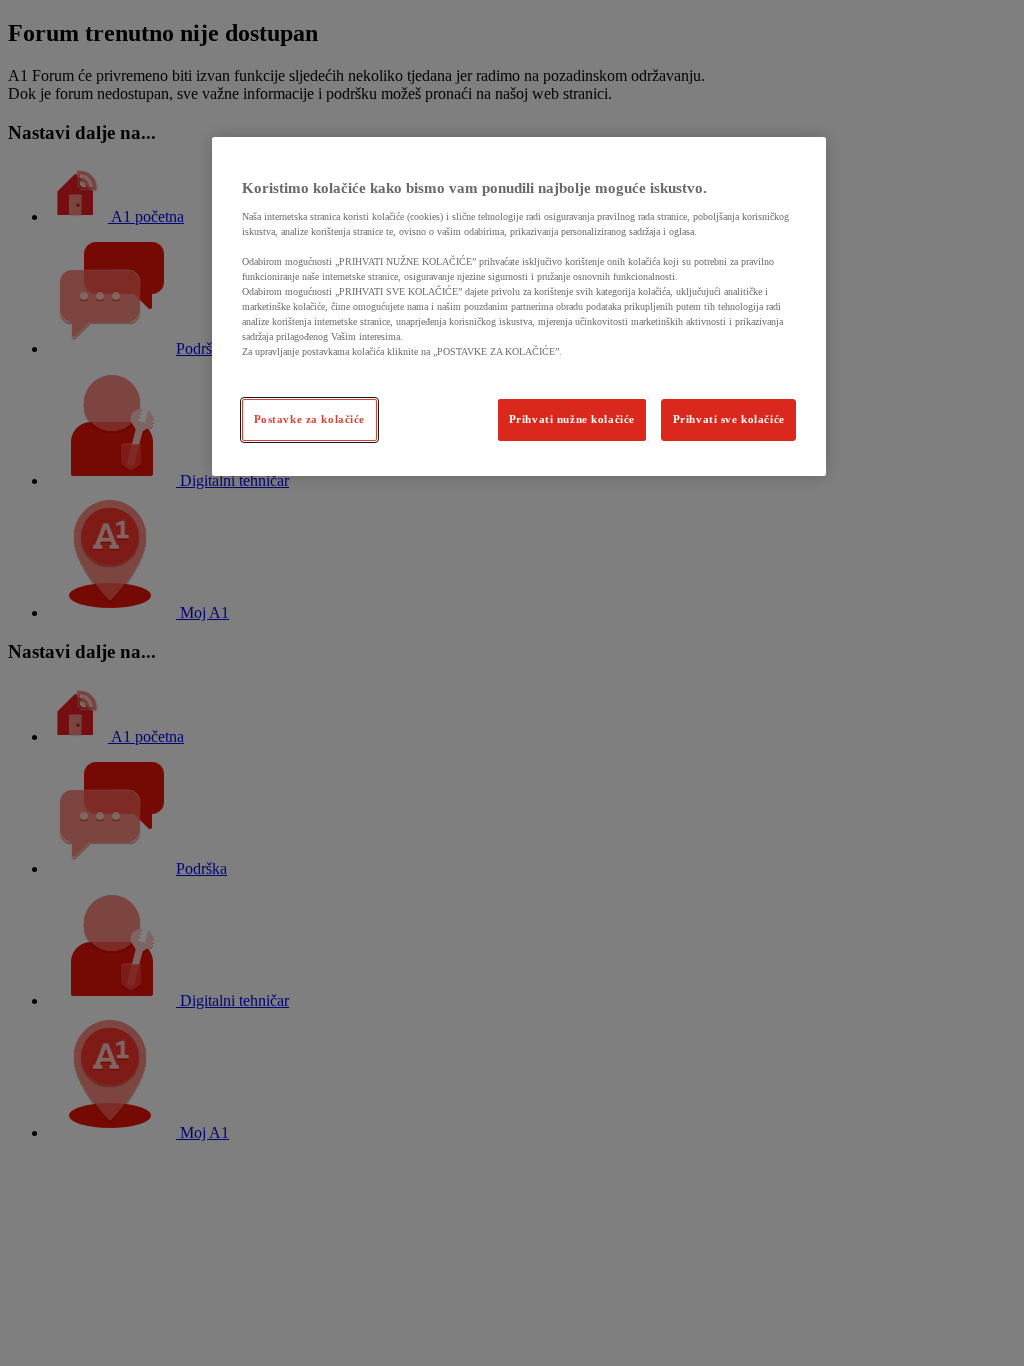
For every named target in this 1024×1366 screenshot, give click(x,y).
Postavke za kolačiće (309, 419)
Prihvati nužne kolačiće (572, 419)
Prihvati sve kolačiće (729, 419)
